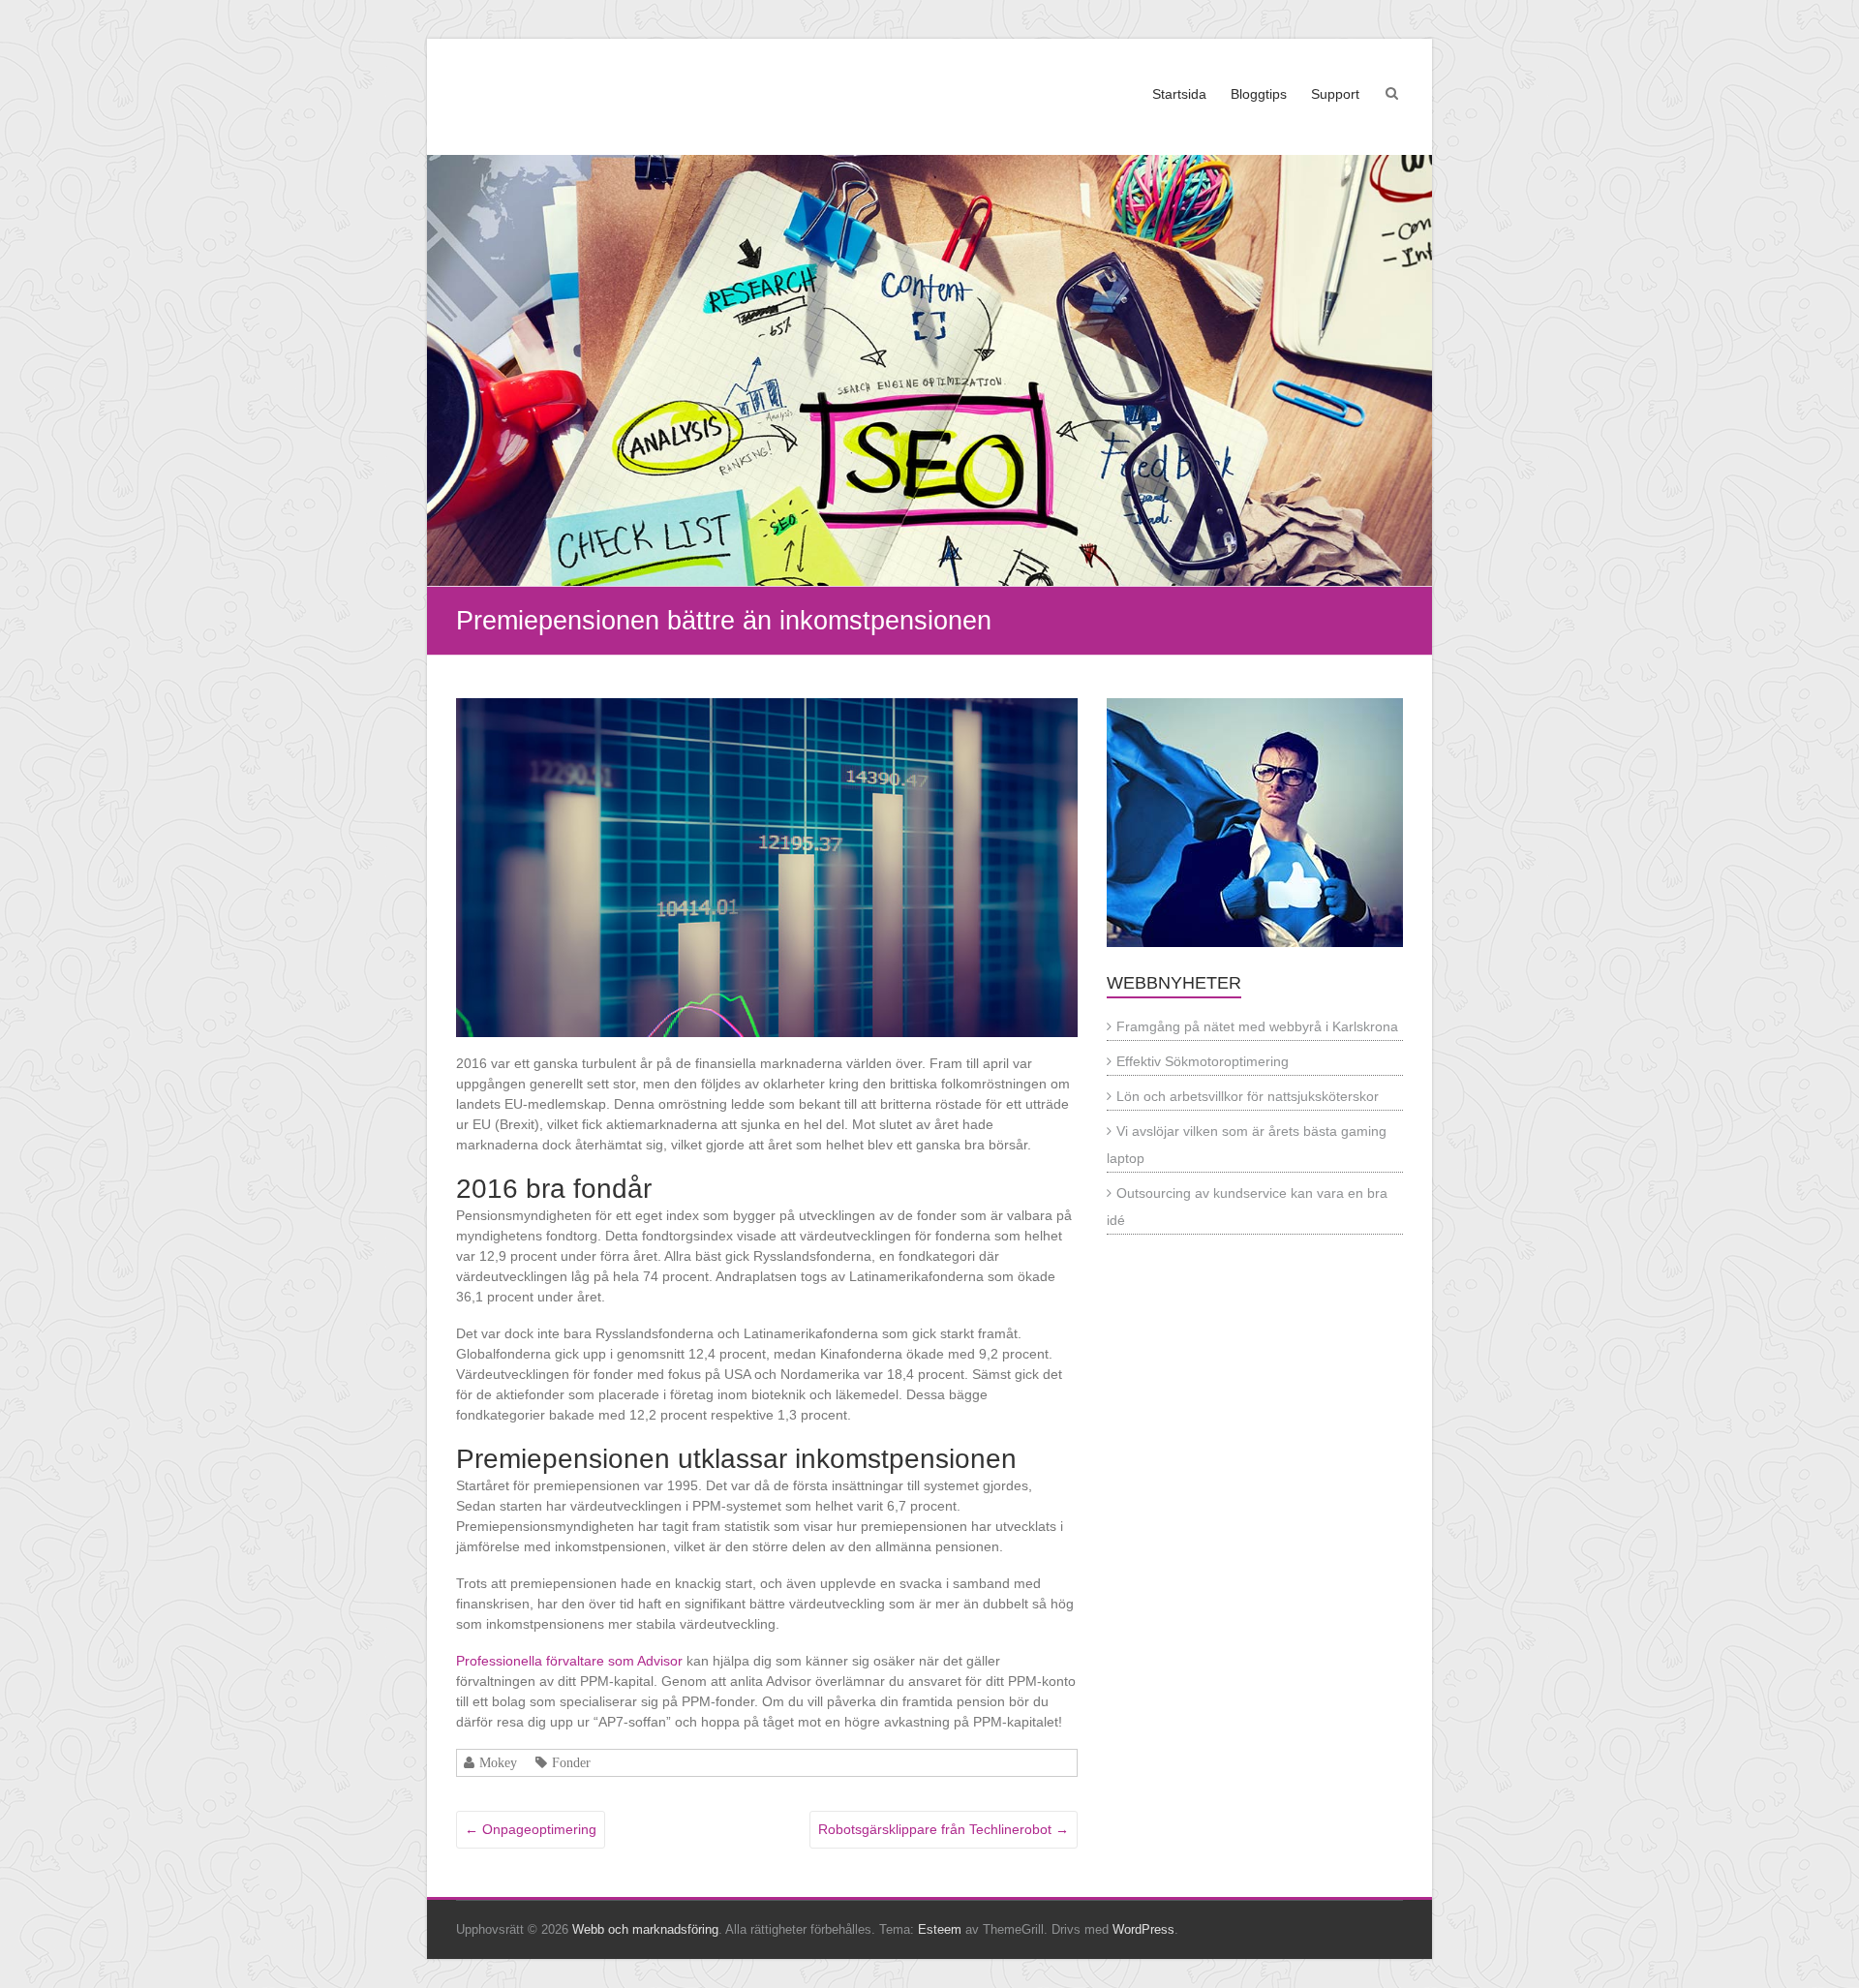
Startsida (1179, 94)
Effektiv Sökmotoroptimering (1203, 1061)
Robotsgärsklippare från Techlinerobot (944, 1829)
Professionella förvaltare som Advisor (569, 1661)
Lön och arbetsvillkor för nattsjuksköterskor (1248, 1096)
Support (1335, 94)
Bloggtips (1259, 94)
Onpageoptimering (531, 1829)
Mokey (498, 1762)
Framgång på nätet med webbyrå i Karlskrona (1257, 1026)
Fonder (571, 1762)
